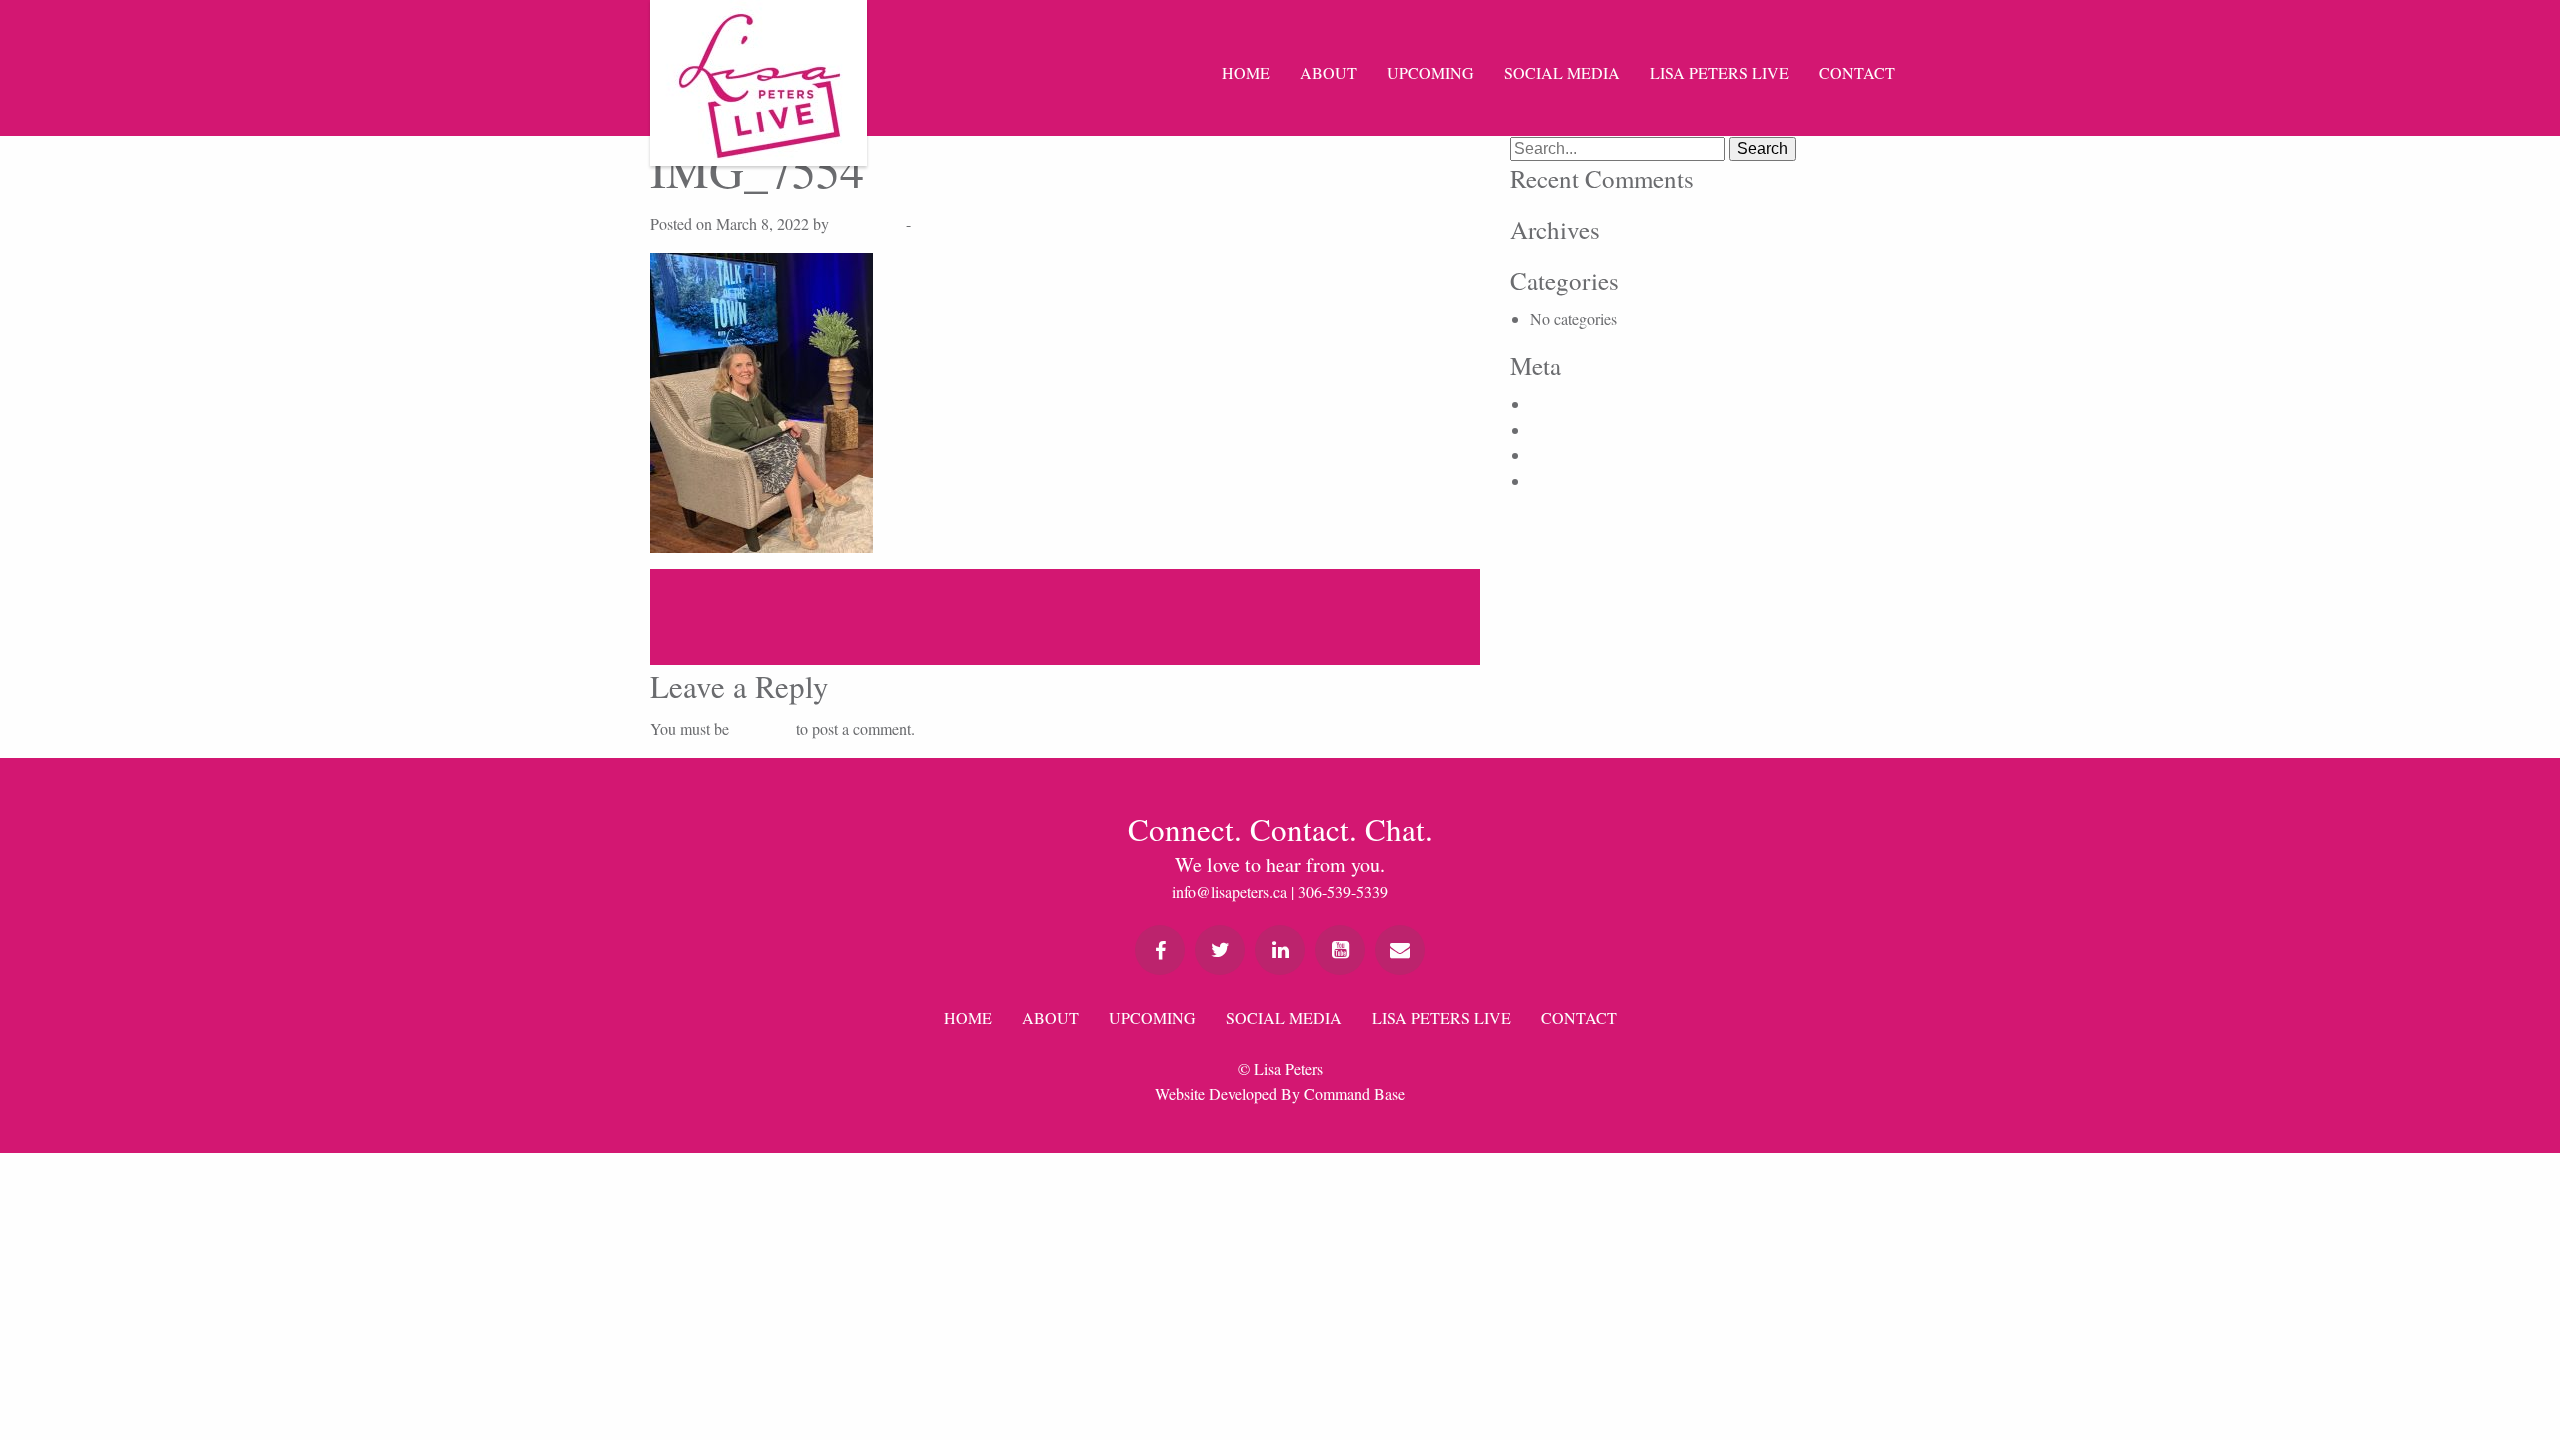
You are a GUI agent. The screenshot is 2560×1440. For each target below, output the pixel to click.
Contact (1857, 72)
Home (1246, 72)
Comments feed (1579, 454)
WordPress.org (1576, 480)
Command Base (1354, 1093)
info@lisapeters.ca (1229, 891)
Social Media (1562, 72)
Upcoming (1430, 72)
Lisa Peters (867, 223)
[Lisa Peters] (758, 83)
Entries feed (1567, 429)
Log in (1551, 403)
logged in (762, 728)
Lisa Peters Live (1719, 72)
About (1328, 72)
